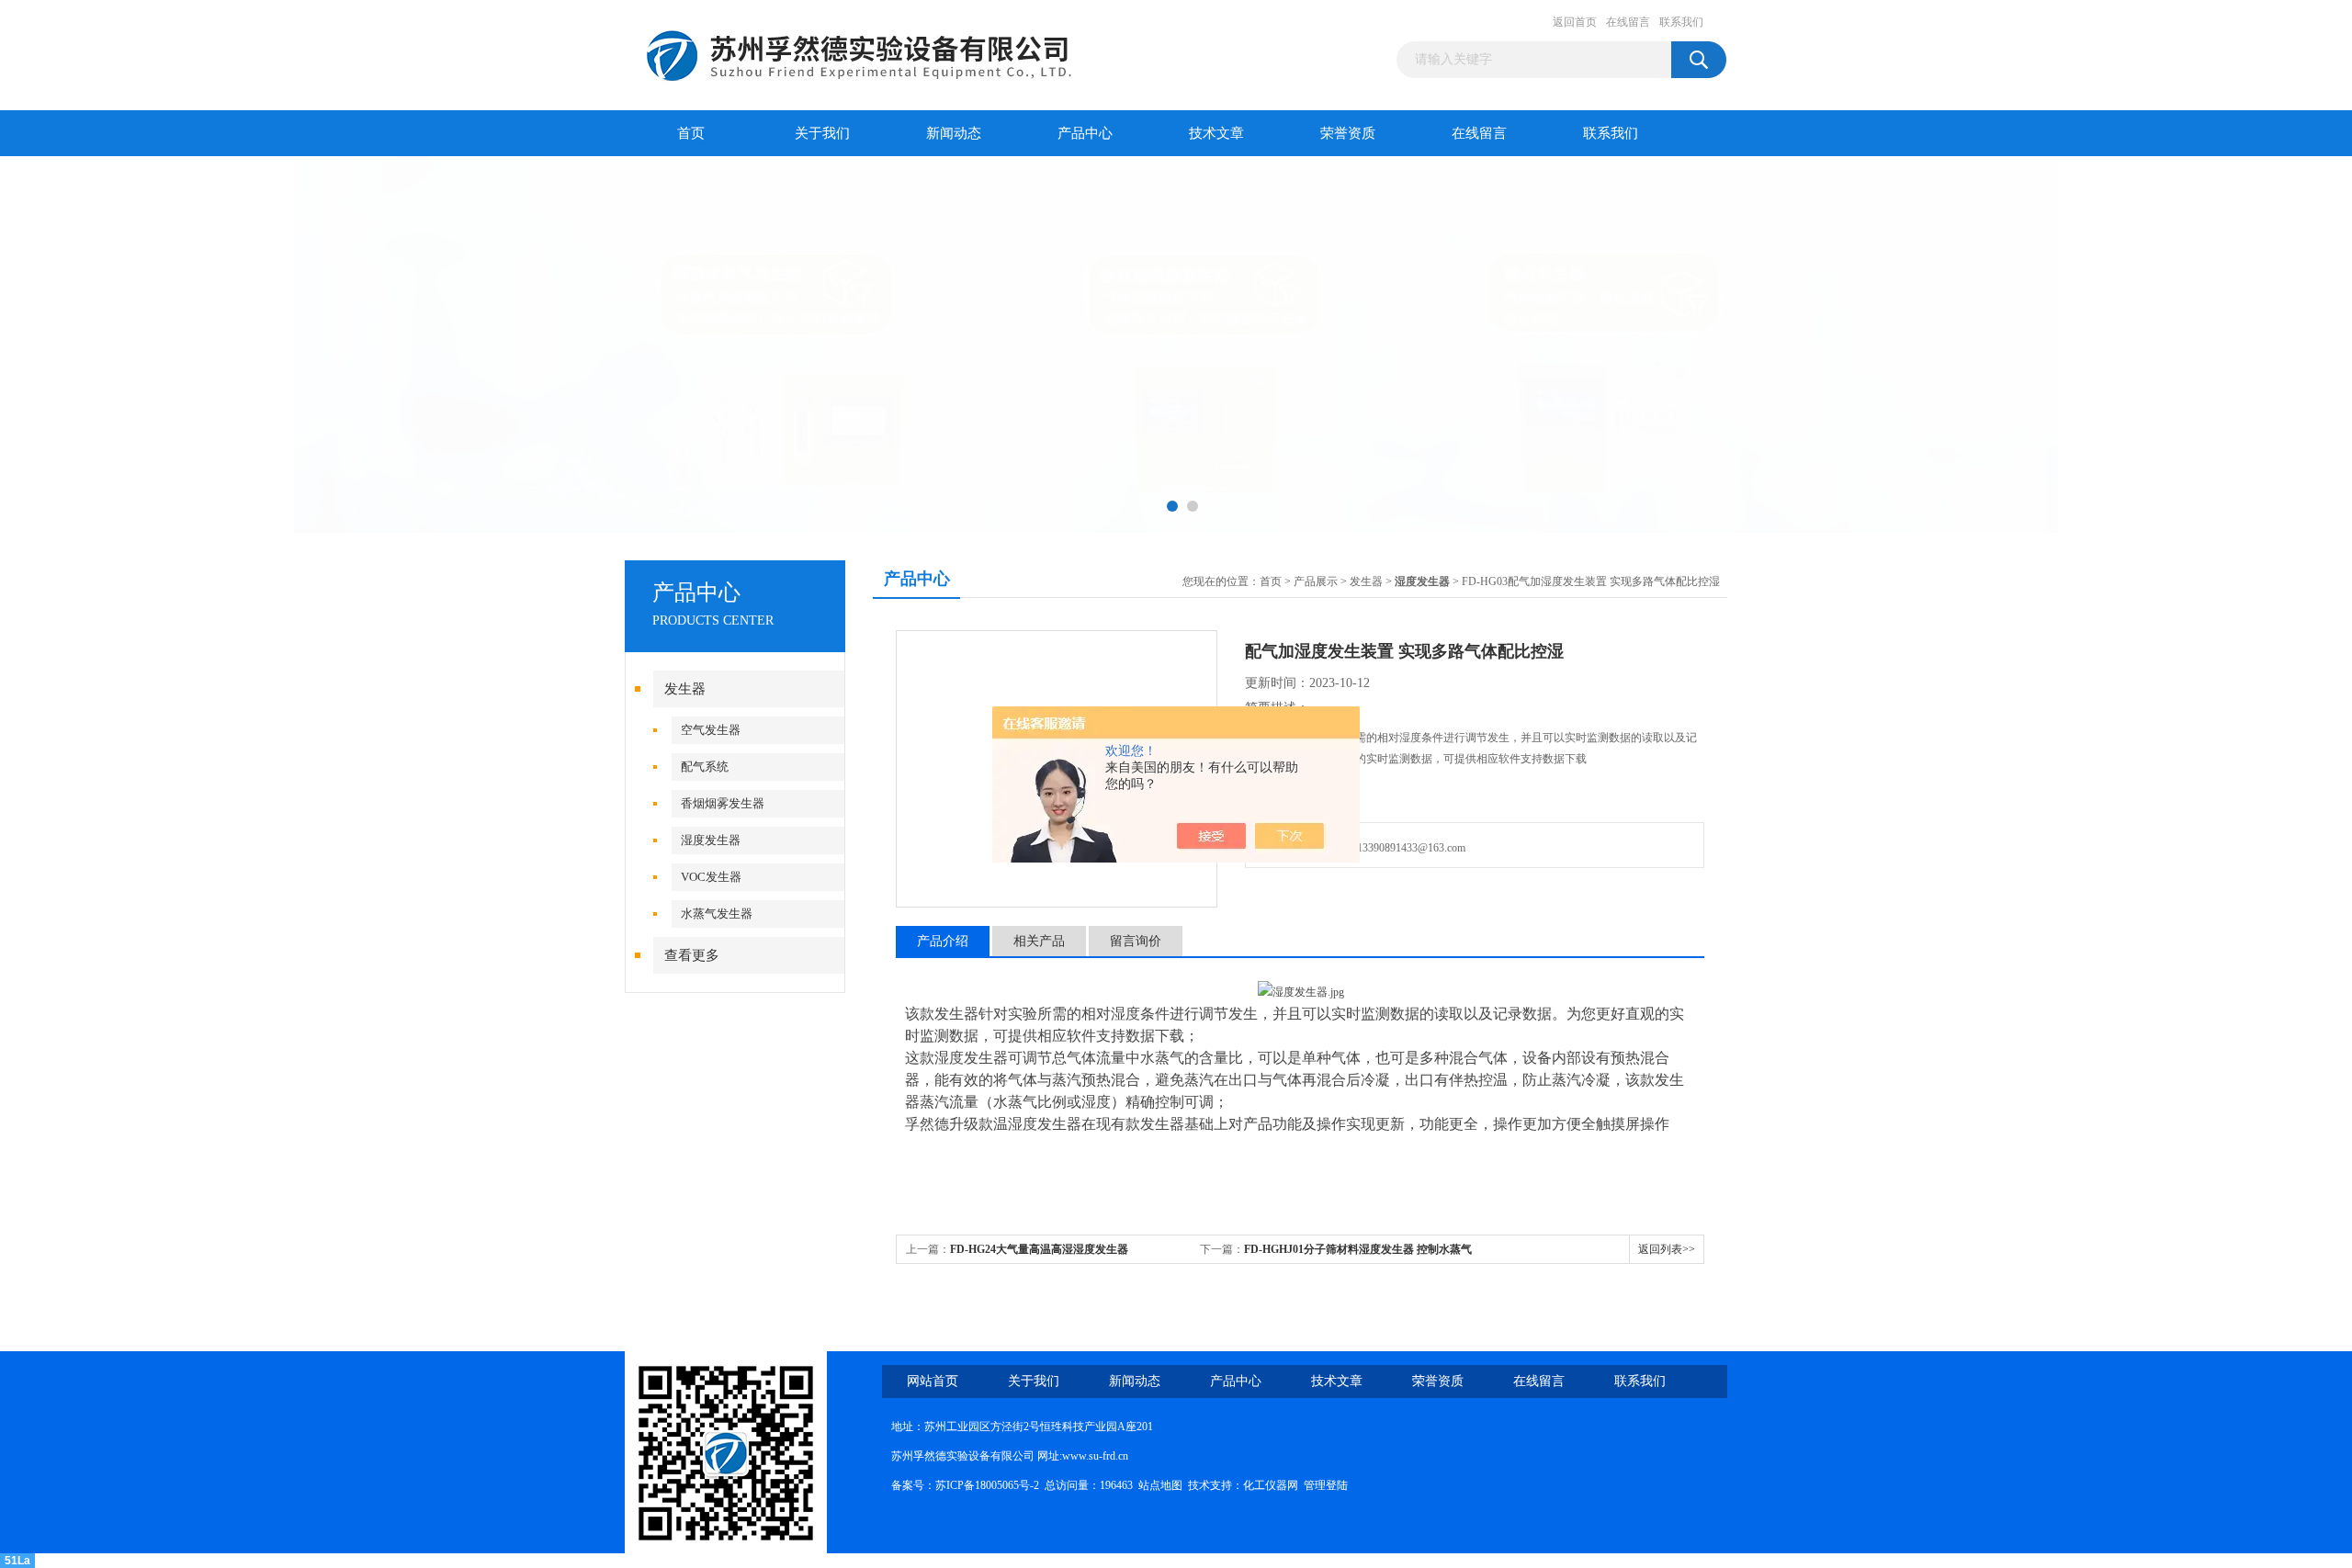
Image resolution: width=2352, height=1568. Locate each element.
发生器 (685, 689)
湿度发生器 (711, 840)
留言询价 (1136, 941)
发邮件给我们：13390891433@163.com (1370, 848)
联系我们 (1681, 22)
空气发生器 (711, 730)
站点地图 (1160, 1485)
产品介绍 (943, 941)
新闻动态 (954, 133)
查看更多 (692, 955)
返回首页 (1575, 22)
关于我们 (822, 133)
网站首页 (933, 1381)
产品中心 (1085, 133)
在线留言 (1628, 22)
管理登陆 (1326, 1485)
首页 (691, 133)
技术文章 (1216, 133)
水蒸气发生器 (717, 914)
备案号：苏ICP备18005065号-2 (965, 1485)
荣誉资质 (1348, 133)
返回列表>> (1667, 1249)
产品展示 (1316, 581)
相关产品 (1039, 941)
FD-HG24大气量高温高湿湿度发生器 (1039, 1249)
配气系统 (705, 767)
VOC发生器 (711, 877)
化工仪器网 (1271, 1485)
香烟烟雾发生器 (723, 803)
